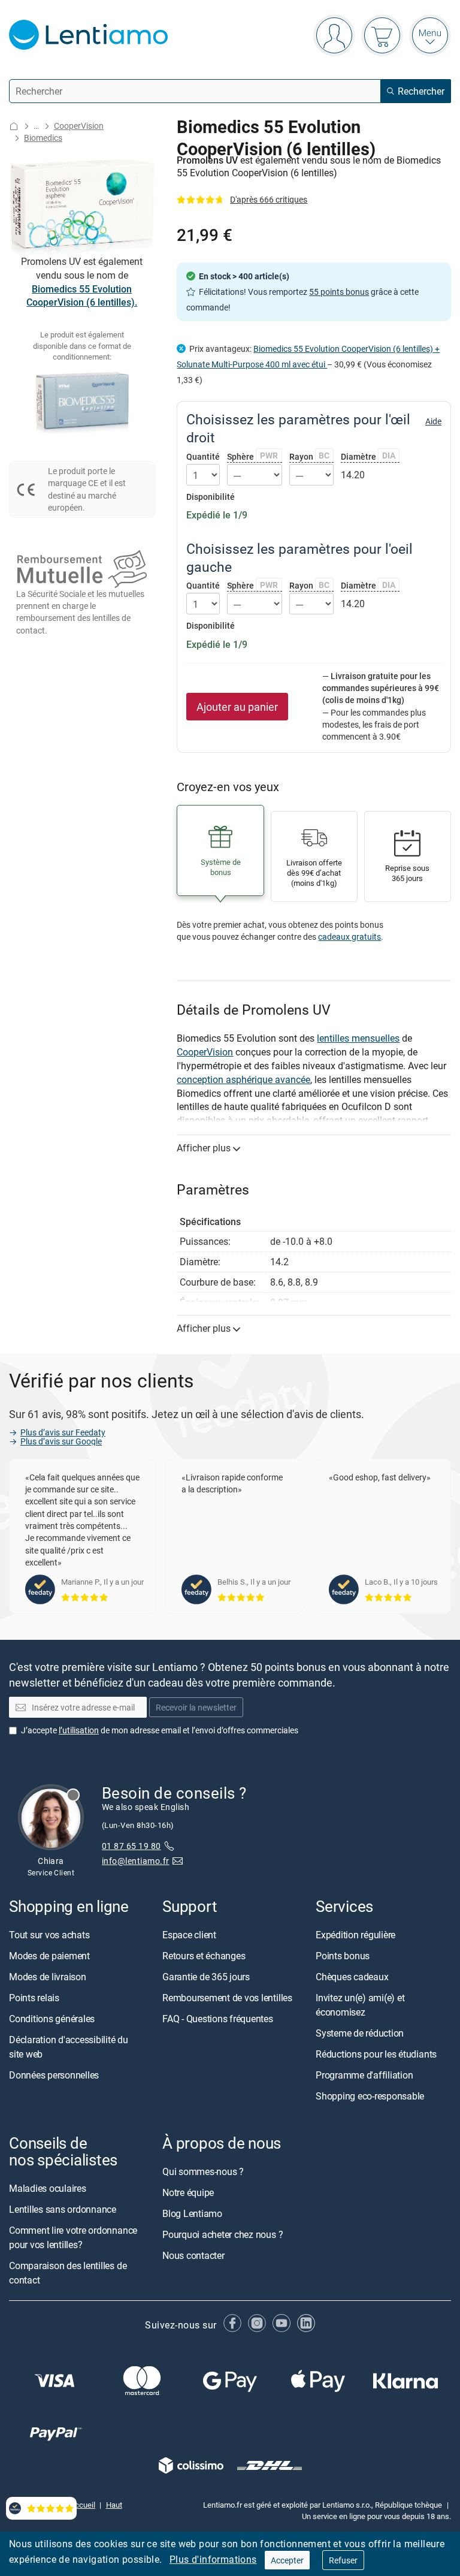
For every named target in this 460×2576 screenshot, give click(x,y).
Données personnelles (54, 2075)
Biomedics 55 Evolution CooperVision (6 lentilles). (82, 296)
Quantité (203, 457)
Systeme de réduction (360, 2033)
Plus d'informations (213, 2559)
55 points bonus (339, 292)
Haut (114, 2505)
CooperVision (79, 126)
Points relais (34, 1998)
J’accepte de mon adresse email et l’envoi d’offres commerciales (160, 1729)
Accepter (287, 2560)
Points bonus (343, 1956)
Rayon (310, 456)
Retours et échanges (204, 1956)
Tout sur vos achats (49, 1935)
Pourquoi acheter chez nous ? (223, 2234)
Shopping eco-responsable (370, 2096)
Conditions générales (52, 2019)
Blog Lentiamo (192, 2213)
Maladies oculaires (48, 2188)
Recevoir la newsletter (196, 1707)
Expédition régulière (355, 1935)
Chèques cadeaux (352, 1977)
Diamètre (368, 456)
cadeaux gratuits (349, 936)
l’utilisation (79, 1729)
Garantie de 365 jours (206, 1977)
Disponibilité (211, 497)
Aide (433, 421)
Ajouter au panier (237, 707)
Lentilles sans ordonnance (63, 2209)
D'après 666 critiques (269, 199)
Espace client (189, 1935)
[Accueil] (14, 126)
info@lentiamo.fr (136, 1861)
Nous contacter (193, 2255)
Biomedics (43, 138)
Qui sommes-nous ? (203, 2171)
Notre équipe (188, 2192)
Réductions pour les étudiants (376, 2054)
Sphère (252, 456)
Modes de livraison (48, 1977)
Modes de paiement (49, 1956)
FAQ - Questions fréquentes (218, 2019)
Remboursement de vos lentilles (227, 1998)
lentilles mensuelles (358, 1038)
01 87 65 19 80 (131, 1846)
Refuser (343, 2560)
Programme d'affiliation (364, 2075)
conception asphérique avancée (243, 1079)
